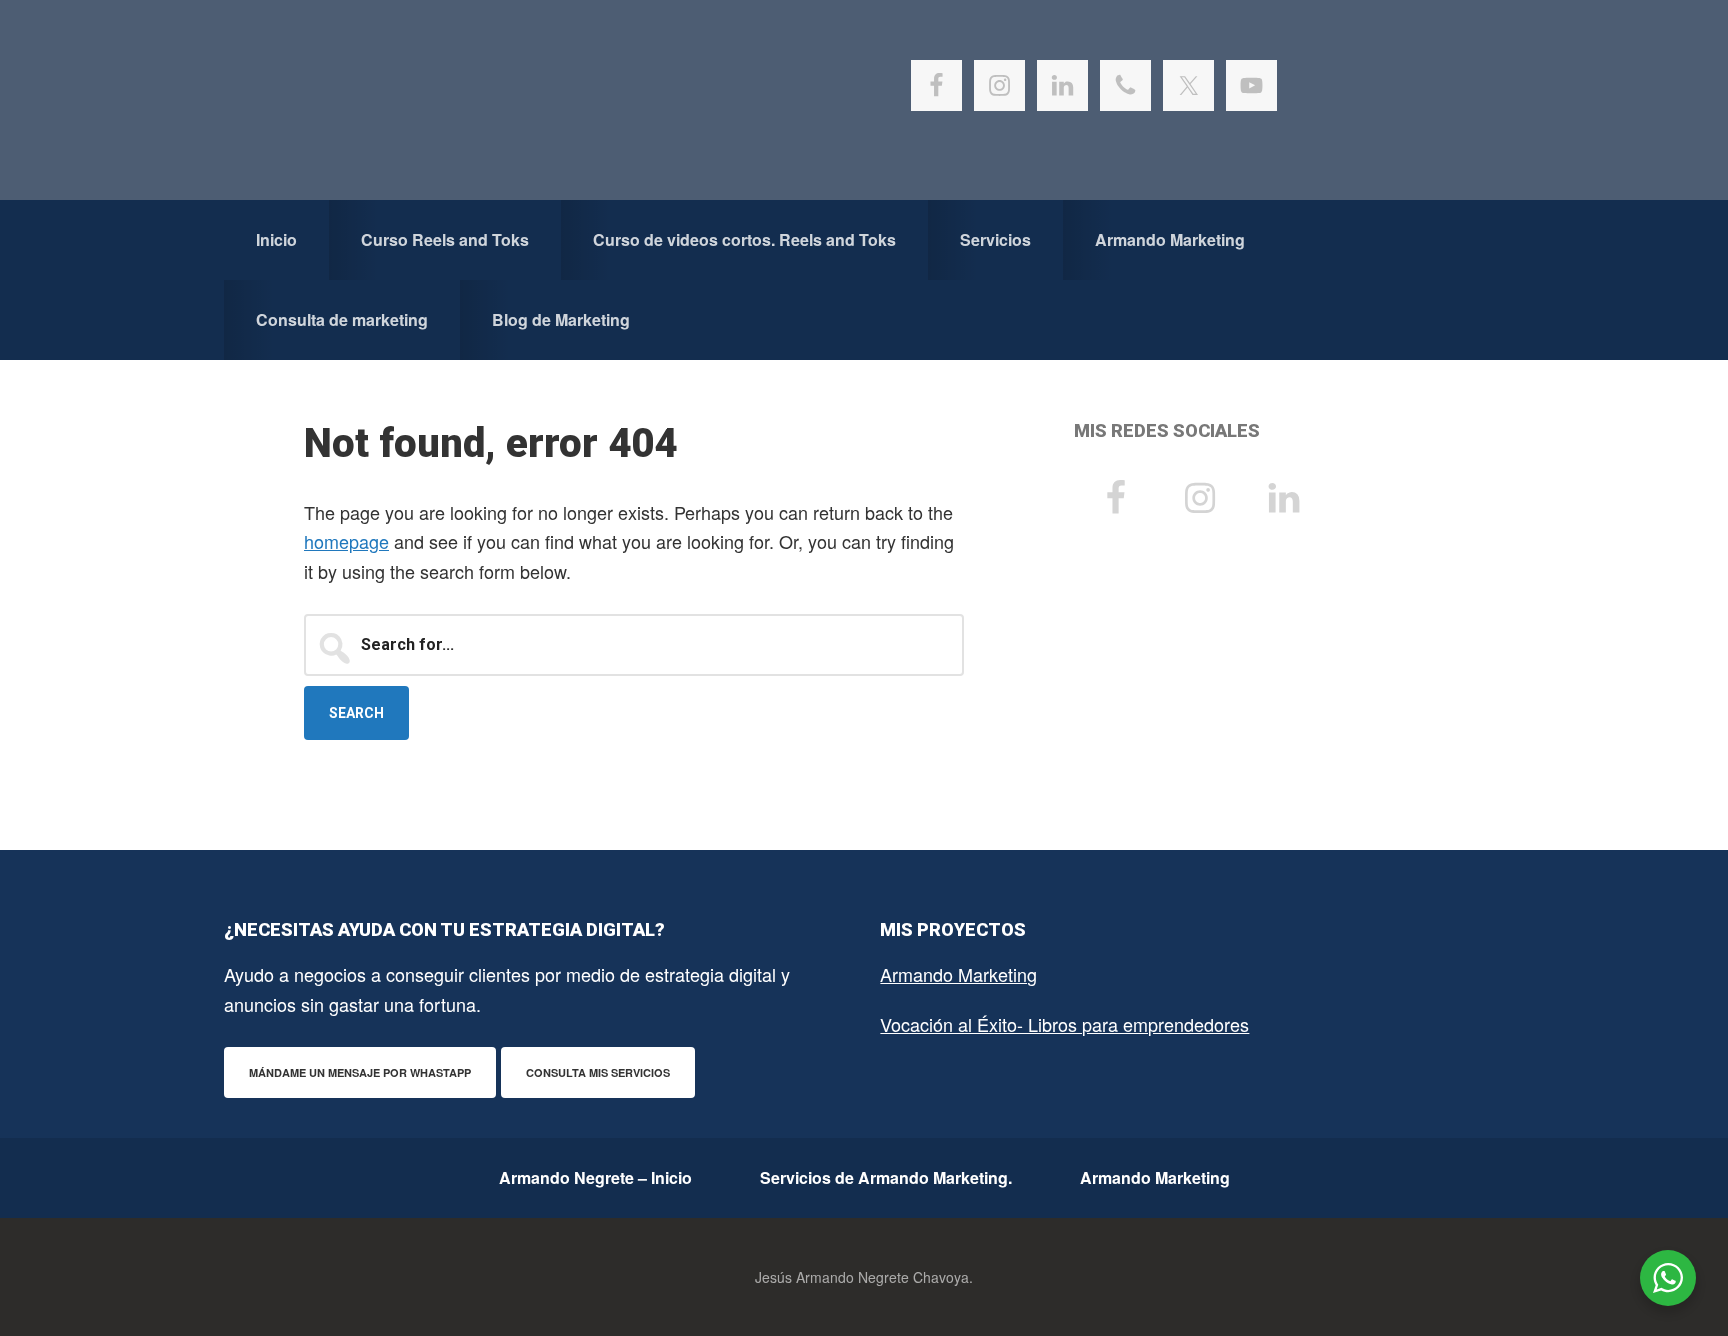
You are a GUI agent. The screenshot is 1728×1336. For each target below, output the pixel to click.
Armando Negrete (439, 100)
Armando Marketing (958, 974)
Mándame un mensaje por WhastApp (360, 1072)
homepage (346, 541)
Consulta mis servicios (598, 1072)
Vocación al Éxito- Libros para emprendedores (1064, 1024)
